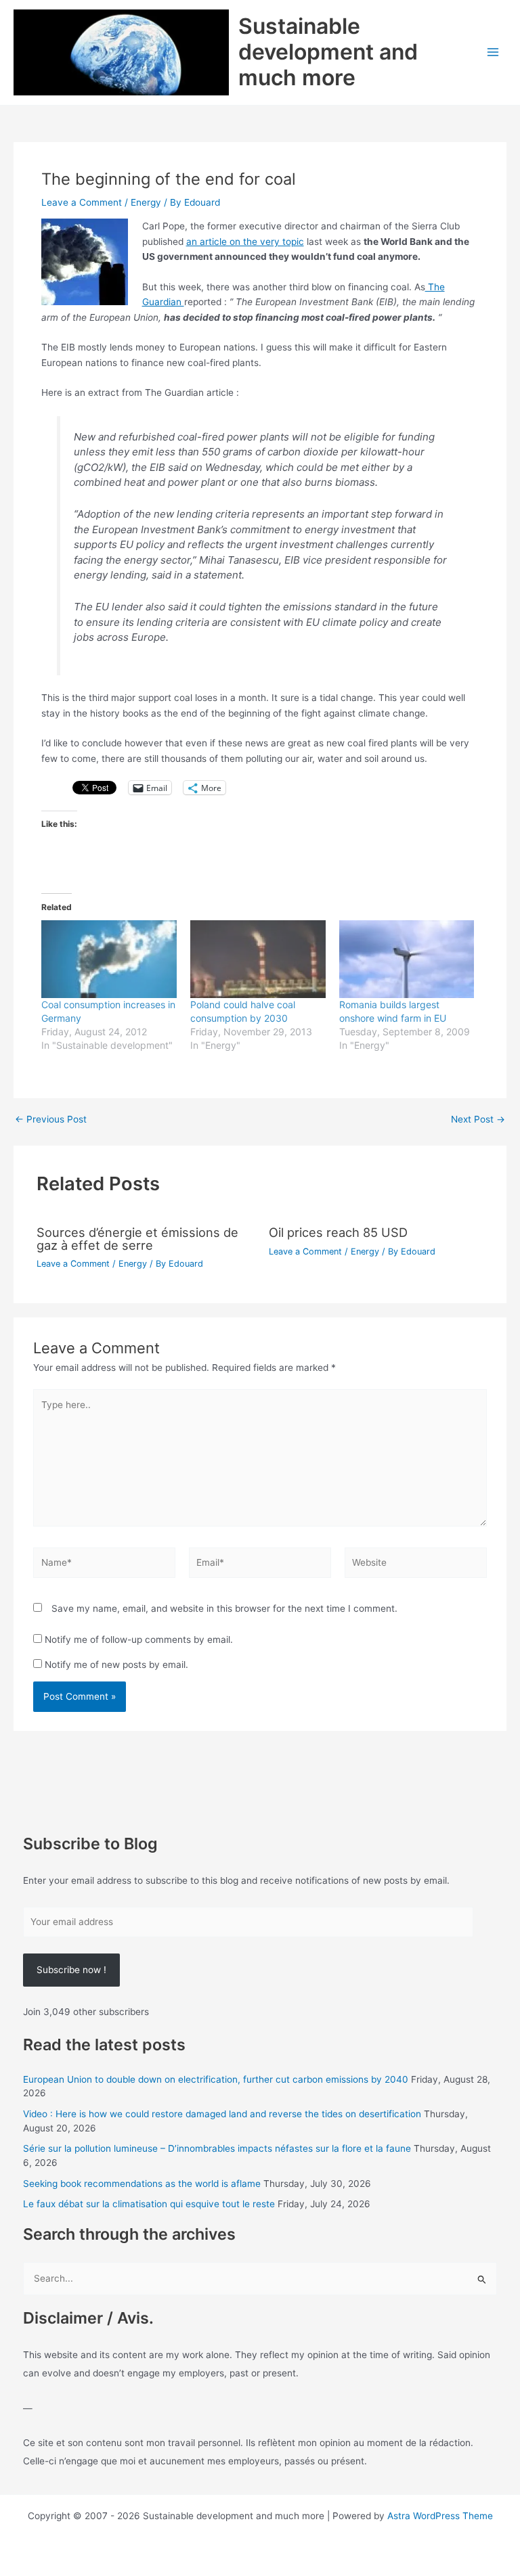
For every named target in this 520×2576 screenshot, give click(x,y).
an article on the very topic (245, 242)
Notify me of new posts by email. (116, 1665)
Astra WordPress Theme (440, 2516)
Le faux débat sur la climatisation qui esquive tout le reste (149, 2204)
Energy (146, 202)
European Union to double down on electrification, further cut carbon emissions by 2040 (216, 2079)
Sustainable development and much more (328, 52)
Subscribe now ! (71, 1970)
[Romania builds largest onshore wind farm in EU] (407, 959)
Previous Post (51, 1120)
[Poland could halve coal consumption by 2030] (258, 959)
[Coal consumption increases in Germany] (109, 959)
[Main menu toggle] (493, 52)
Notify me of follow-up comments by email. (139, 1640)
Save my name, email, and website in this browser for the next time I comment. (224, 1608)
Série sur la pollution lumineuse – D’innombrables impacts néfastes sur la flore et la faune (217, 2148)
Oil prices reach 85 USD (338, 1232)
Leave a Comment (82, 202)
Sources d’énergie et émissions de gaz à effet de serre (137, 1238)
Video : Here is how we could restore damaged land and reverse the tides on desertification (222, 2114)
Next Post (478, 1120)
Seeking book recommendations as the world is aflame (142, 2184)
